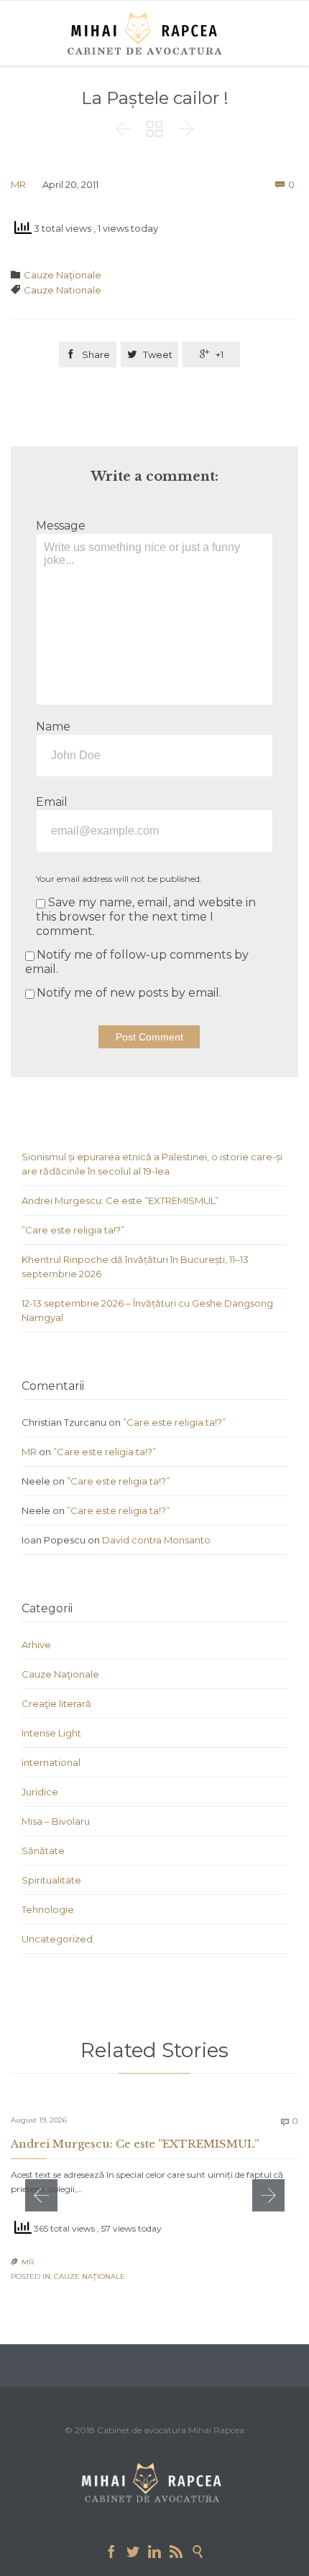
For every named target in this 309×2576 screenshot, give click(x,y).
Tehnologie (48, 1909)
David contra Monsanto (156, 1540)
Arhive (36, 1645)
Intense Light (51, 1733)
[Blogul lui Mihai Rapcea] (147, 33)
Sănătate (43, 1851)
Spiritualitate (51, 1880)
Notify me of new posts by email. (129, 993)
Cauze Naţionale (63, 275)
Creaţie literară (56, 1703)
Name (53, 727)
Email (52, 802)
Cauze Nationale (63, 290)
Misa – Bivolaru (56, 1821)
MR (18, 184)
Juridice (40, 1792)
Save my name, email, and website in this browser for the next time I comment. (146, 917)
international (51, 1762)
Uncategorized (57, 1939)
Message (61, 526)
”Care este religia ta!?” (73, 1230)
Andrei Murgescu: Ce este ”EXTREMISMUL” (120, 1200)
